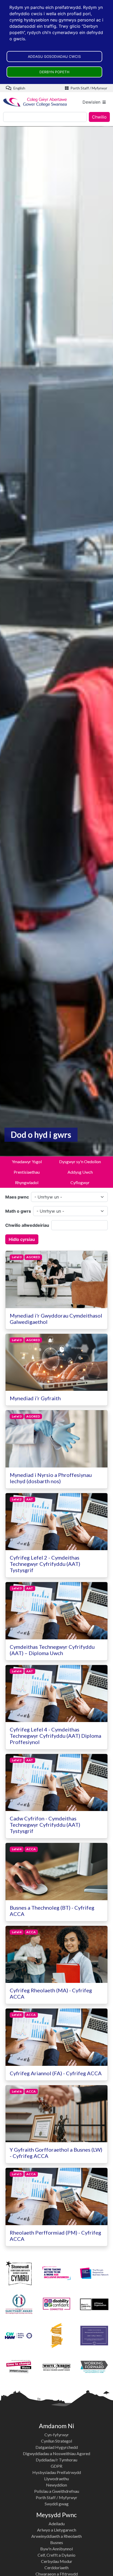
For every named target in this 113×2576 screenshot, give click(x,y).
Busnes (57, 2542)
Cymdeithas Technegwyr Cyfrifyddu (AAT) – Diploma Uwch (52, 1650)
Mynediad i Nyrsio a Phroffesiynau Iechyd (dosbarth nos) (51, 1478)
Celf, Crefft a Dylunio (56, 2555)
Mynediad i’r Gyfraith (35, 1398)
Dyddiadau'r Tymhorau (56, 2460)
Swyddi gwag (57, 2504)
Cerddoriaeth (56, 2567)
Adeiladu (57, 2524)
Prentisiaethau (27, 1172)
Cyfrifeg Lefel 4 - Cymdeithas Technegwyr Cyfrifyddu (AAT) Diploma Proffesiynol (55, 1736)
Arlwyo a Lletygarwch (57, 2530)
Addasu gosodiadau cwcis (54, 57)
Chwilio (99, 117)
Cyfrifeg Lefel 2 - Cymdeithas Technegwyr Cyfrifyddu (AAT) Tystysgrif (45, 1564)
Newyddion (56, 2485)
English (19, 88)
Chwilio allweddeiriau (27, 1225)
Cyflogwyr (80, 1182)
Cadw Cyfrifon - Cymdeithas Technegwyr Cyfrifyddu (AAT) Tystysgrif (45, 1825)
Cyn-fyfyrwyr (57, 2435)
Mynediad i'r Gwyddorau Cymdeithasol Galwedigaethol (56, 1319)
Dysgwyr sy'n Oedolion (80, 1162)
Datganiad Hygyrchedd (57, 2447)
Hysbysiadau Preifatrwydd (57, 2472)
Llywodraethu (56, 2479)
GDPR (56, 2466)
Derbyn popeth (54, 72)
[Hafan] (35, 102)
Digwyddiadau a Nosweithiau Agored (56, 2453)
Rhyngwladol (27, 1182)
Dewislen (91, 102)
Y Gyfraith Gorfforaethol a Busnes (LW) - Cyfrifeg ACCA (56, 2153)
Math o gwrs (18, 1211)
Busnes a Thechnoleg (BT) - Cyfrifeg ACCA (52, 1911)
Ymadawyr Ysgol (27, 1162)
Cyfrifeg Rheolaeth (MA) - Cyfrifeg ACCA (51, 1993)
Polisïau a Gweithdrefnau (57, 2491)
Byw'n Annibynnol (56, 2549)
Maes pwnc (17, 1197)
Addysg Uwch (80, 1172)
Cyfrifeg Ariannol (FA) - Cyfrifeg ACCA (56, 2073)
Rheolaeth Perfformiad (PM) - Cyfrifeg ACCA (55, 2236)
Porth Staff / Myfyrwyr (88, 88)
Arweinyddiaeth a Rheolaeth (56, 2536)
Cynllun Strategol (56, 2441)
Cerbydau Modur (57, 2561)
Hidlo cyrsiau (22, 1239)
